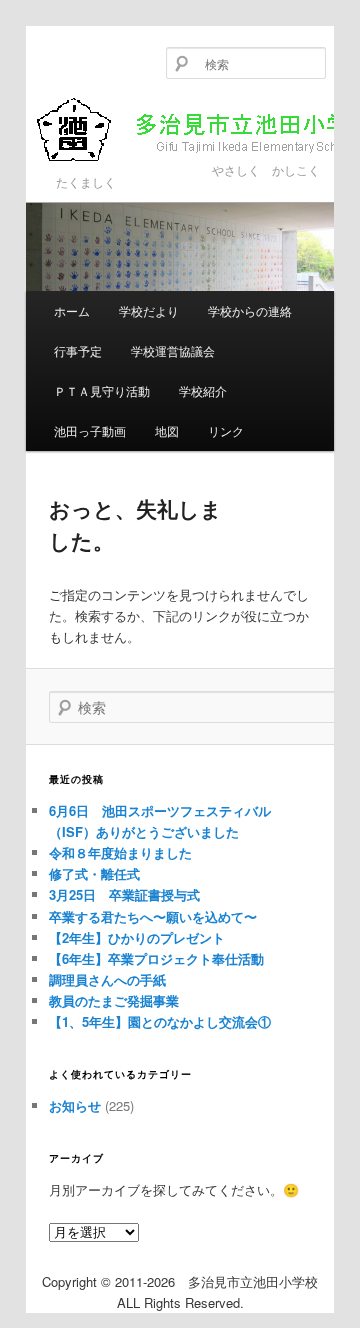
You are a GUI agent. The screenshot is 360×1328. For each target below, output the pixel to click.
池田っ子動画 (90, 430)
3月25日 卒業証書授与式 (124, 894)
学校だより (149, 310)
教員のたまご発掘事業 (114, 1000)
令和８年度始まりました (120, 852)
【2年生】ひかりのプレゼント (137, 937)
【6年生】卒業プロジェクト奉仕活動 (156, 958)
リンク (226, 430)
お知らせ (75, 1105)
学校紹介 (203, 390)
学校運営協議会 (173, 350)
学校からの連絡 (250, 310)
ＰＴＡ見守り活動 (102, 390)
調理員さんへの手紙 (107, 979)
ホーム (72, 310)
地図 (167, 430)
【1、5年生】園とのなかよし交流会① (160, 1021)
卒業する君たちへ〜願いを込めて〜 (153, 916)
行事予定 (78, 350)
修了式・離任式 (94, 873)
